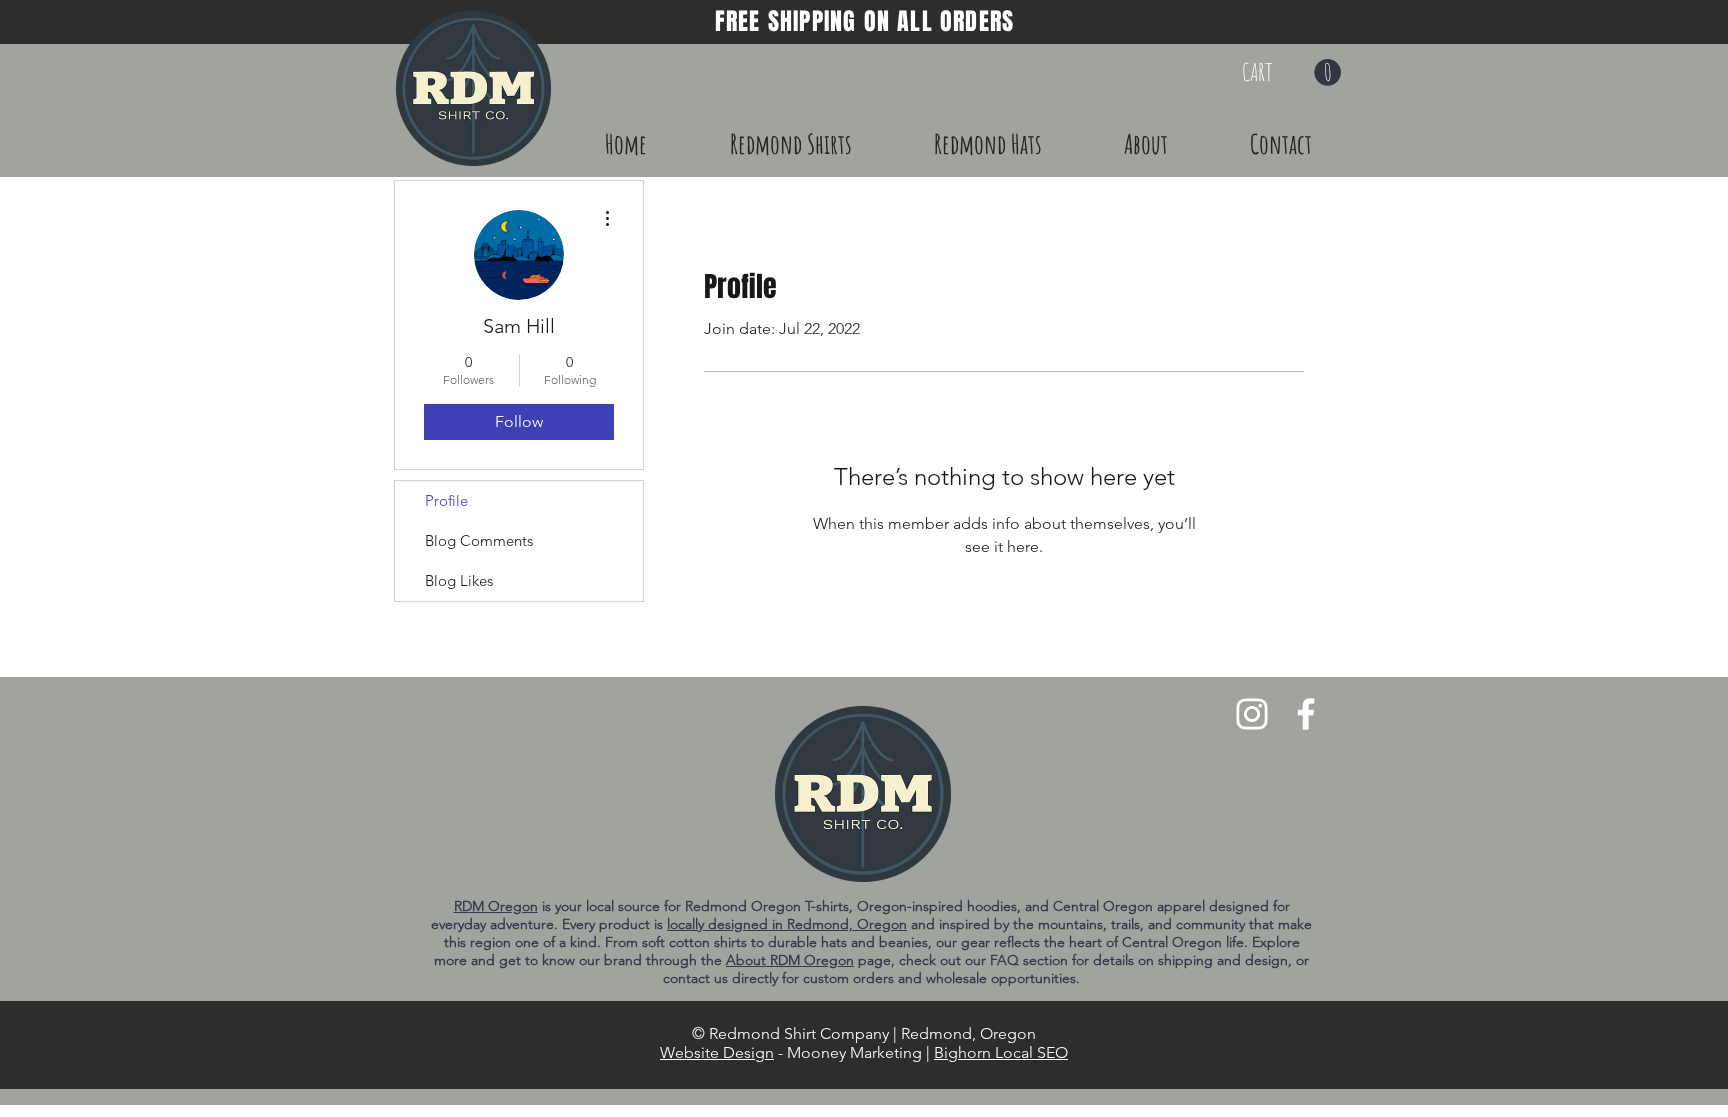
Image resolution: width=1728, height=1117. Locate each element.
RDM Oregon (496, 906)
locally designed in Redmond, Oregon (787, 924)
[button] (1291, 73)
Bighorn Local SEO (1001, 1052)
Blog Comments (479, 540)
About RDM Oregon (790, 960)
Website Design (717, 1052)
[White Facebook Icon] (1306, 714)
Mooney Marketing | (860, 1052)
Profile (446, 500)
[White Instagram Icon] (1252, 714)
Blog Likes (459, 580)
